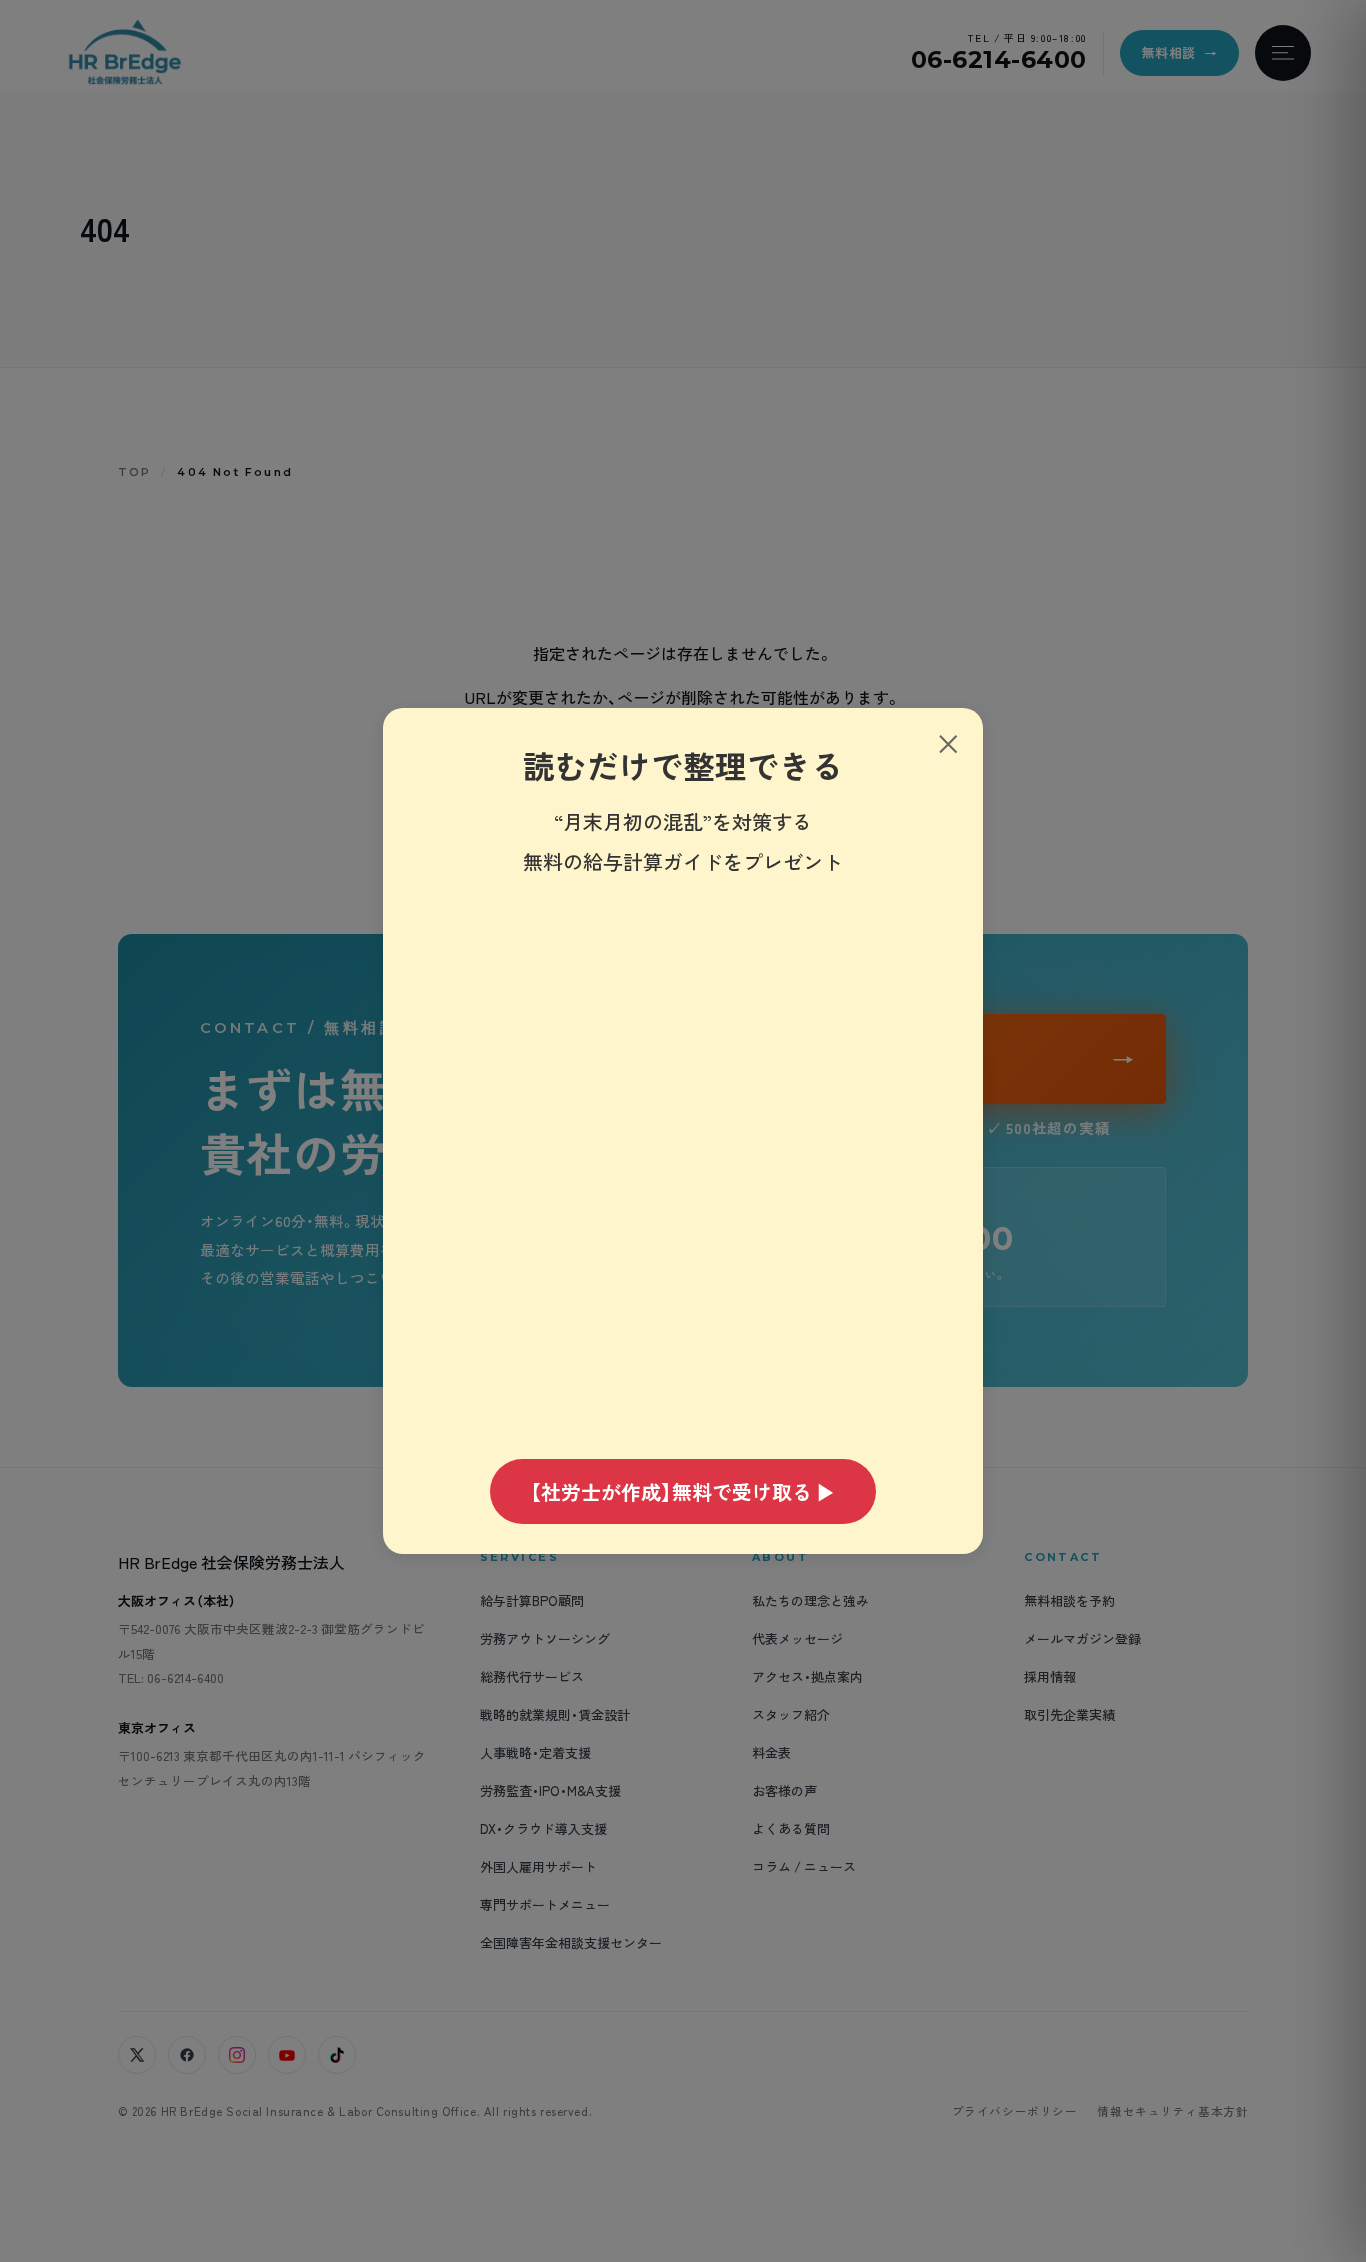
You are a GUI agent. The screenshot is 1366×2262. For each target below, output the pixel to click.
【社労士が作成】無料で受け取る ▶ (683, 1491)
